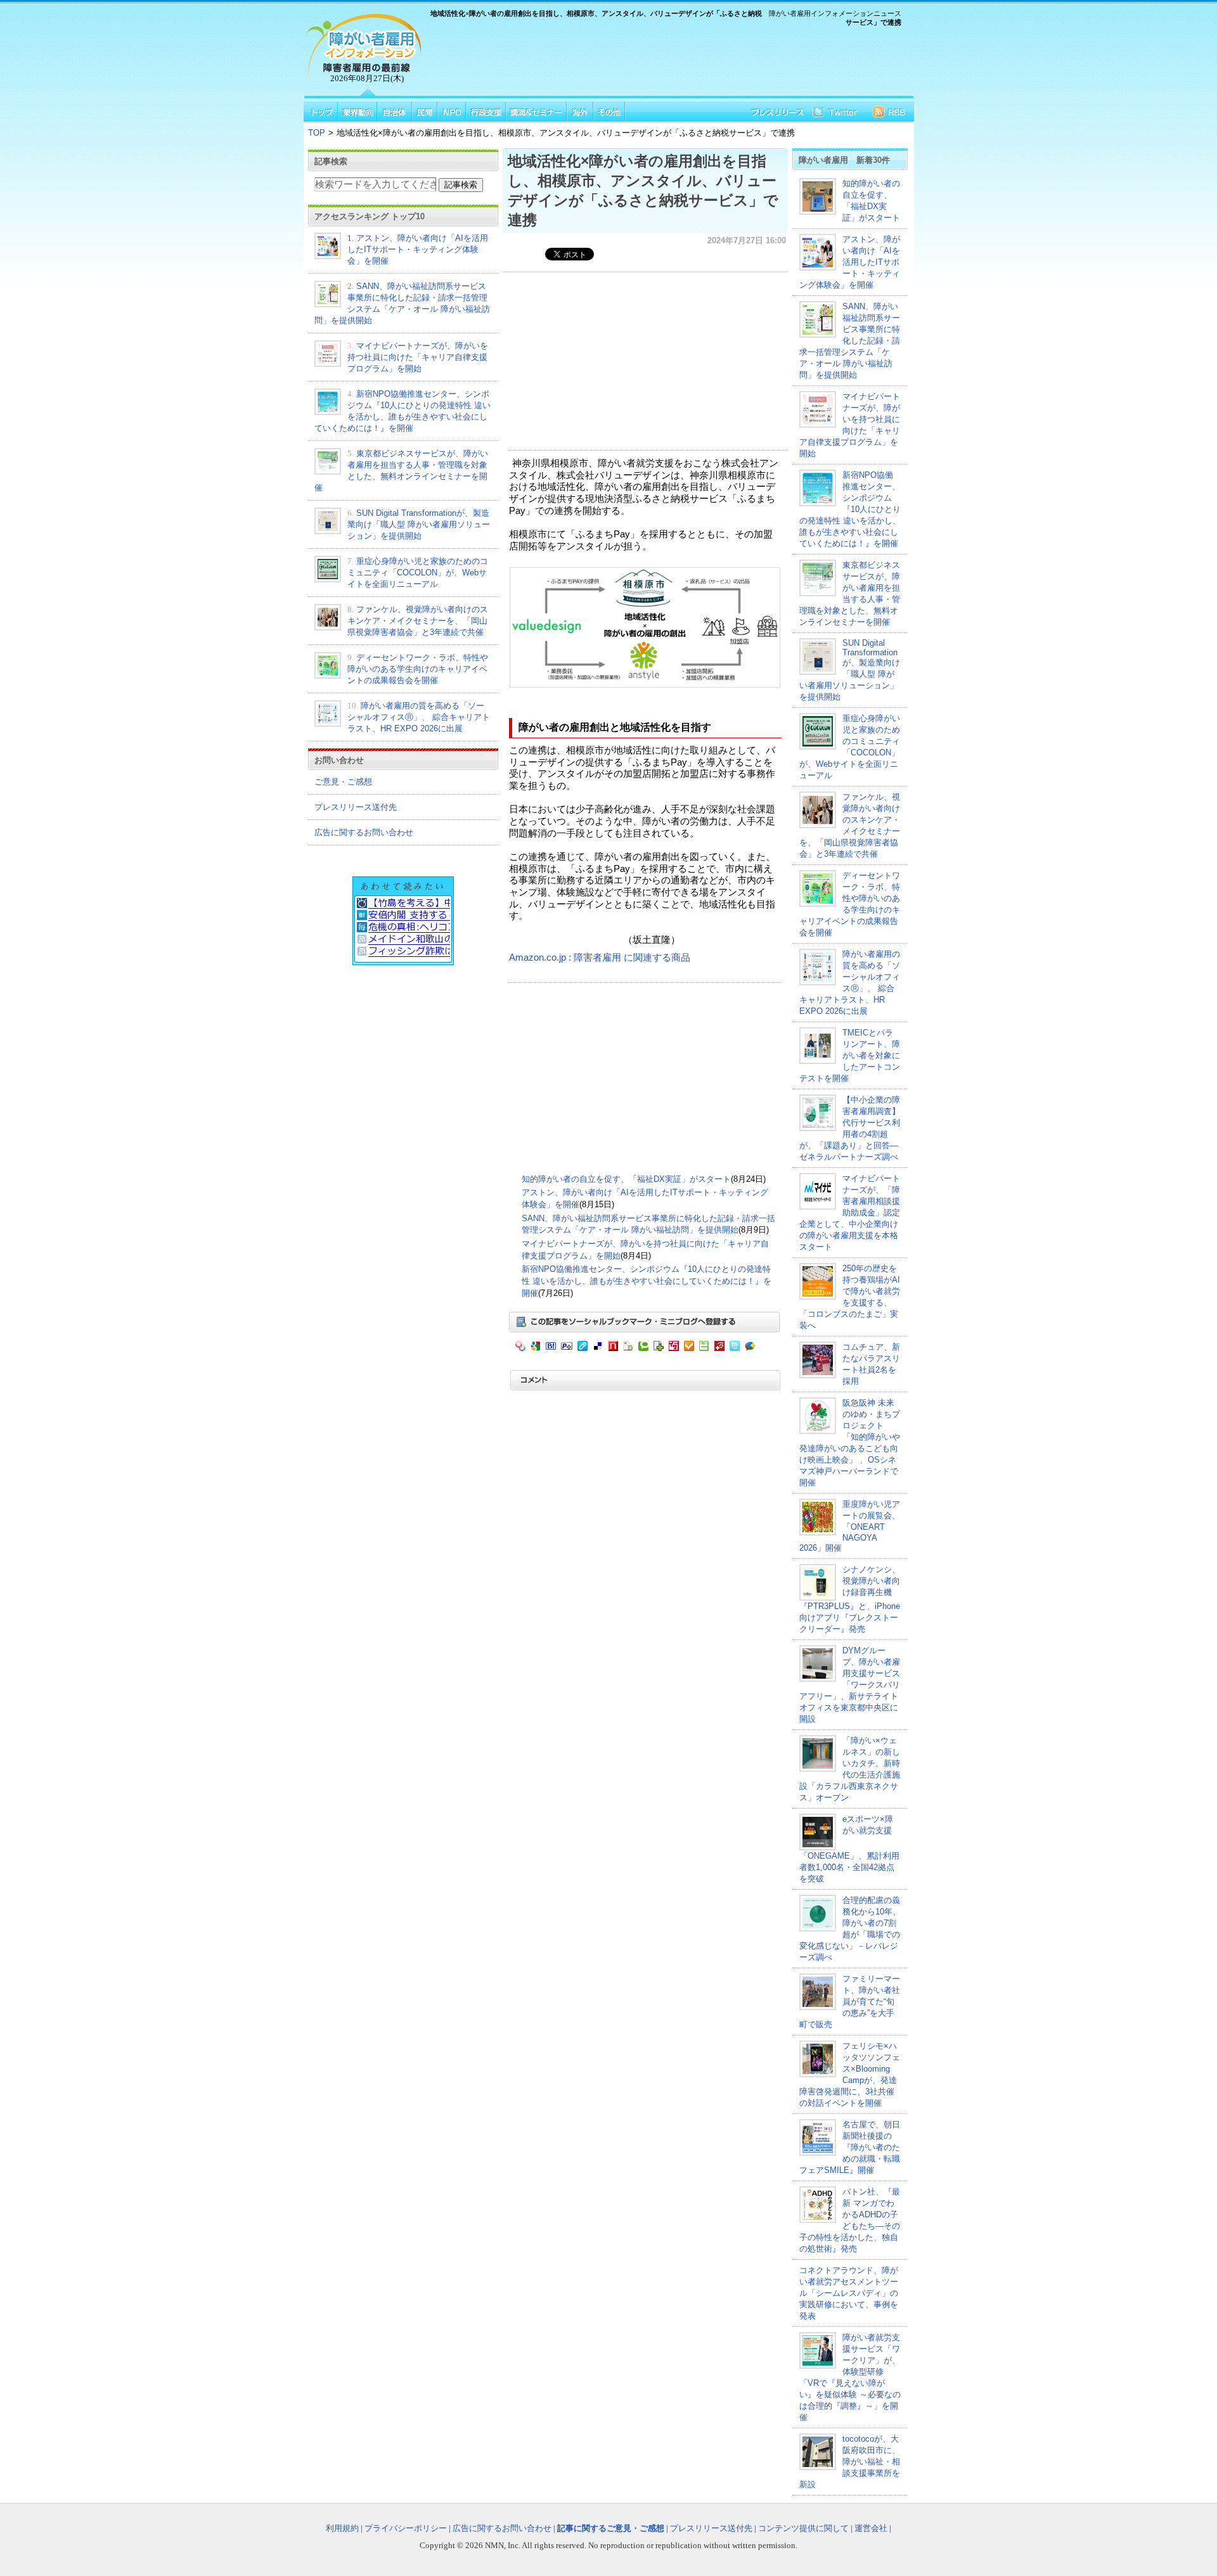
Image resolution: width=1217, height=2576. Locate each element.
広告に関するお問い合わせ (364, 832)
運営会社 (871, 2528)
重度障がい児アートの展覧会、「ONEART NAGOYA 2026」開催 (850, 1526)
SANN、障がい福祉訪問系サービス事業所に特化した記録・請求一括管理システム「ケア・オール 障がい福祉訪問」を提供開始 (850, 341)
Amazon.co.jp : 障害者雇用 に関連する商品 (600, 958)
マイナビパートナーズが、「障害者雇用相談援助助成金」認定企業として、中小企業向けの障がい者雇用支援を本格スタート (850, 1213)
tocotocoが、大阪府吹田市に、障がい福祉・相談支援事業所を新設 (850, 2462)
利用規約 (342, 2528)
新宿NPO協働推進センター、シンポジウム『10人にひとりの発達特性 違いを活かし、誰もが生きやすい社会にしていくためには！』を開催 (647, 1281)
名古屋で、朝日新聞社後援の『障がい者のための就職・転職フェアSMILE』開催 (850, 2147)
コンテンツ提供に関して (803, 2528)
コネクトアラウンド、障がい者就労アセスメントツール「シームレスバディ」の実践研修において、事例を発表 (849, 2293)
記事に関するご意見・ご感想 (611, 2528)
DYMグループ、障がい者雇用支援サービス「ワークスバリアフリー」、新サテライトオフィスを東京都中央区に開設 (850, 1685)
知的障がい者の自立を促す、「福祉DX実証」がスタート (626, 1179)
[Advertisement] (666, 63)
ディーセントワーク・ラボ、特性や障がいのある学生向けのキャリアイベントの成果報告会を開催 (418, 669)
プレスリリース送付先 (356, 807)
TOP (317, 133)
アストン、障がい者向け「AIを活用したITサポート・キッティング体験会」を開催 (418, 249)
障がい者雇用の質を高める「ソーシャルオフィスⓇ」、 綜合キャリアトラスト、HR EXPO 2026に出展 (419, 717)
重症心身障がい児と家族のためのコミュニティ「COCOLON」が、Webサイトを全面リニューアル (418, 573)
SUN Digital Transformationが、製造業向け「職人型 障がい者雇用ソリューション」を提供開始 (419, 524)
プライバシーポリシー (406, 2528)
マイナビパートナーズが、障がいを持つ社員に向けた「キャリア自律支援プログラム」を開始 (418, 357)
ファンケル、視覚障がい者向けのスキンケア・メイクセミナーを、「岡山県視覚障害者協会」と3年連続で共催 (418, 621)
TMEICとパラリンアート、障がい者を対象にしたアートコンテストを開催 (850, 1055)
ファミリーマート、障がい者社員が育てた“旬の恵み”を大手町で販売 (850, 2002)
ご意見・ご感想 (343, 782)
